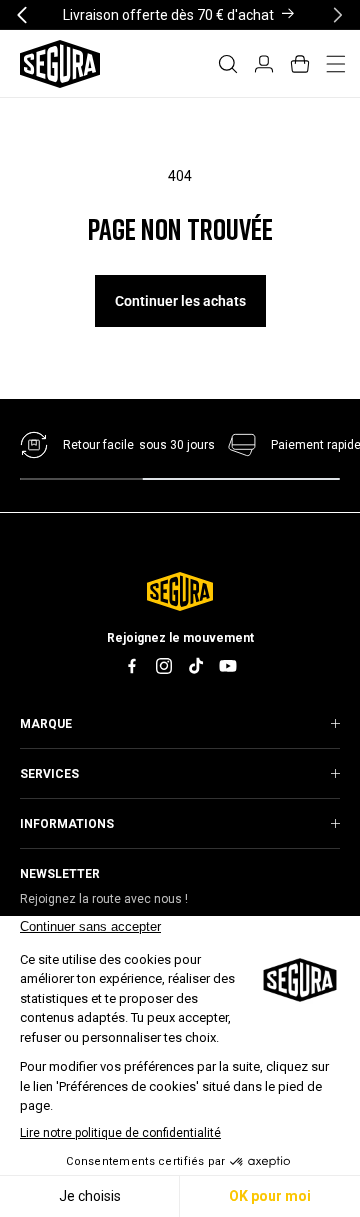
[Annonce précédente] (22, 14)
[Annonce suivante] (338, 14)
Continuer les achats (180, 301)
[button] (228, 64)
